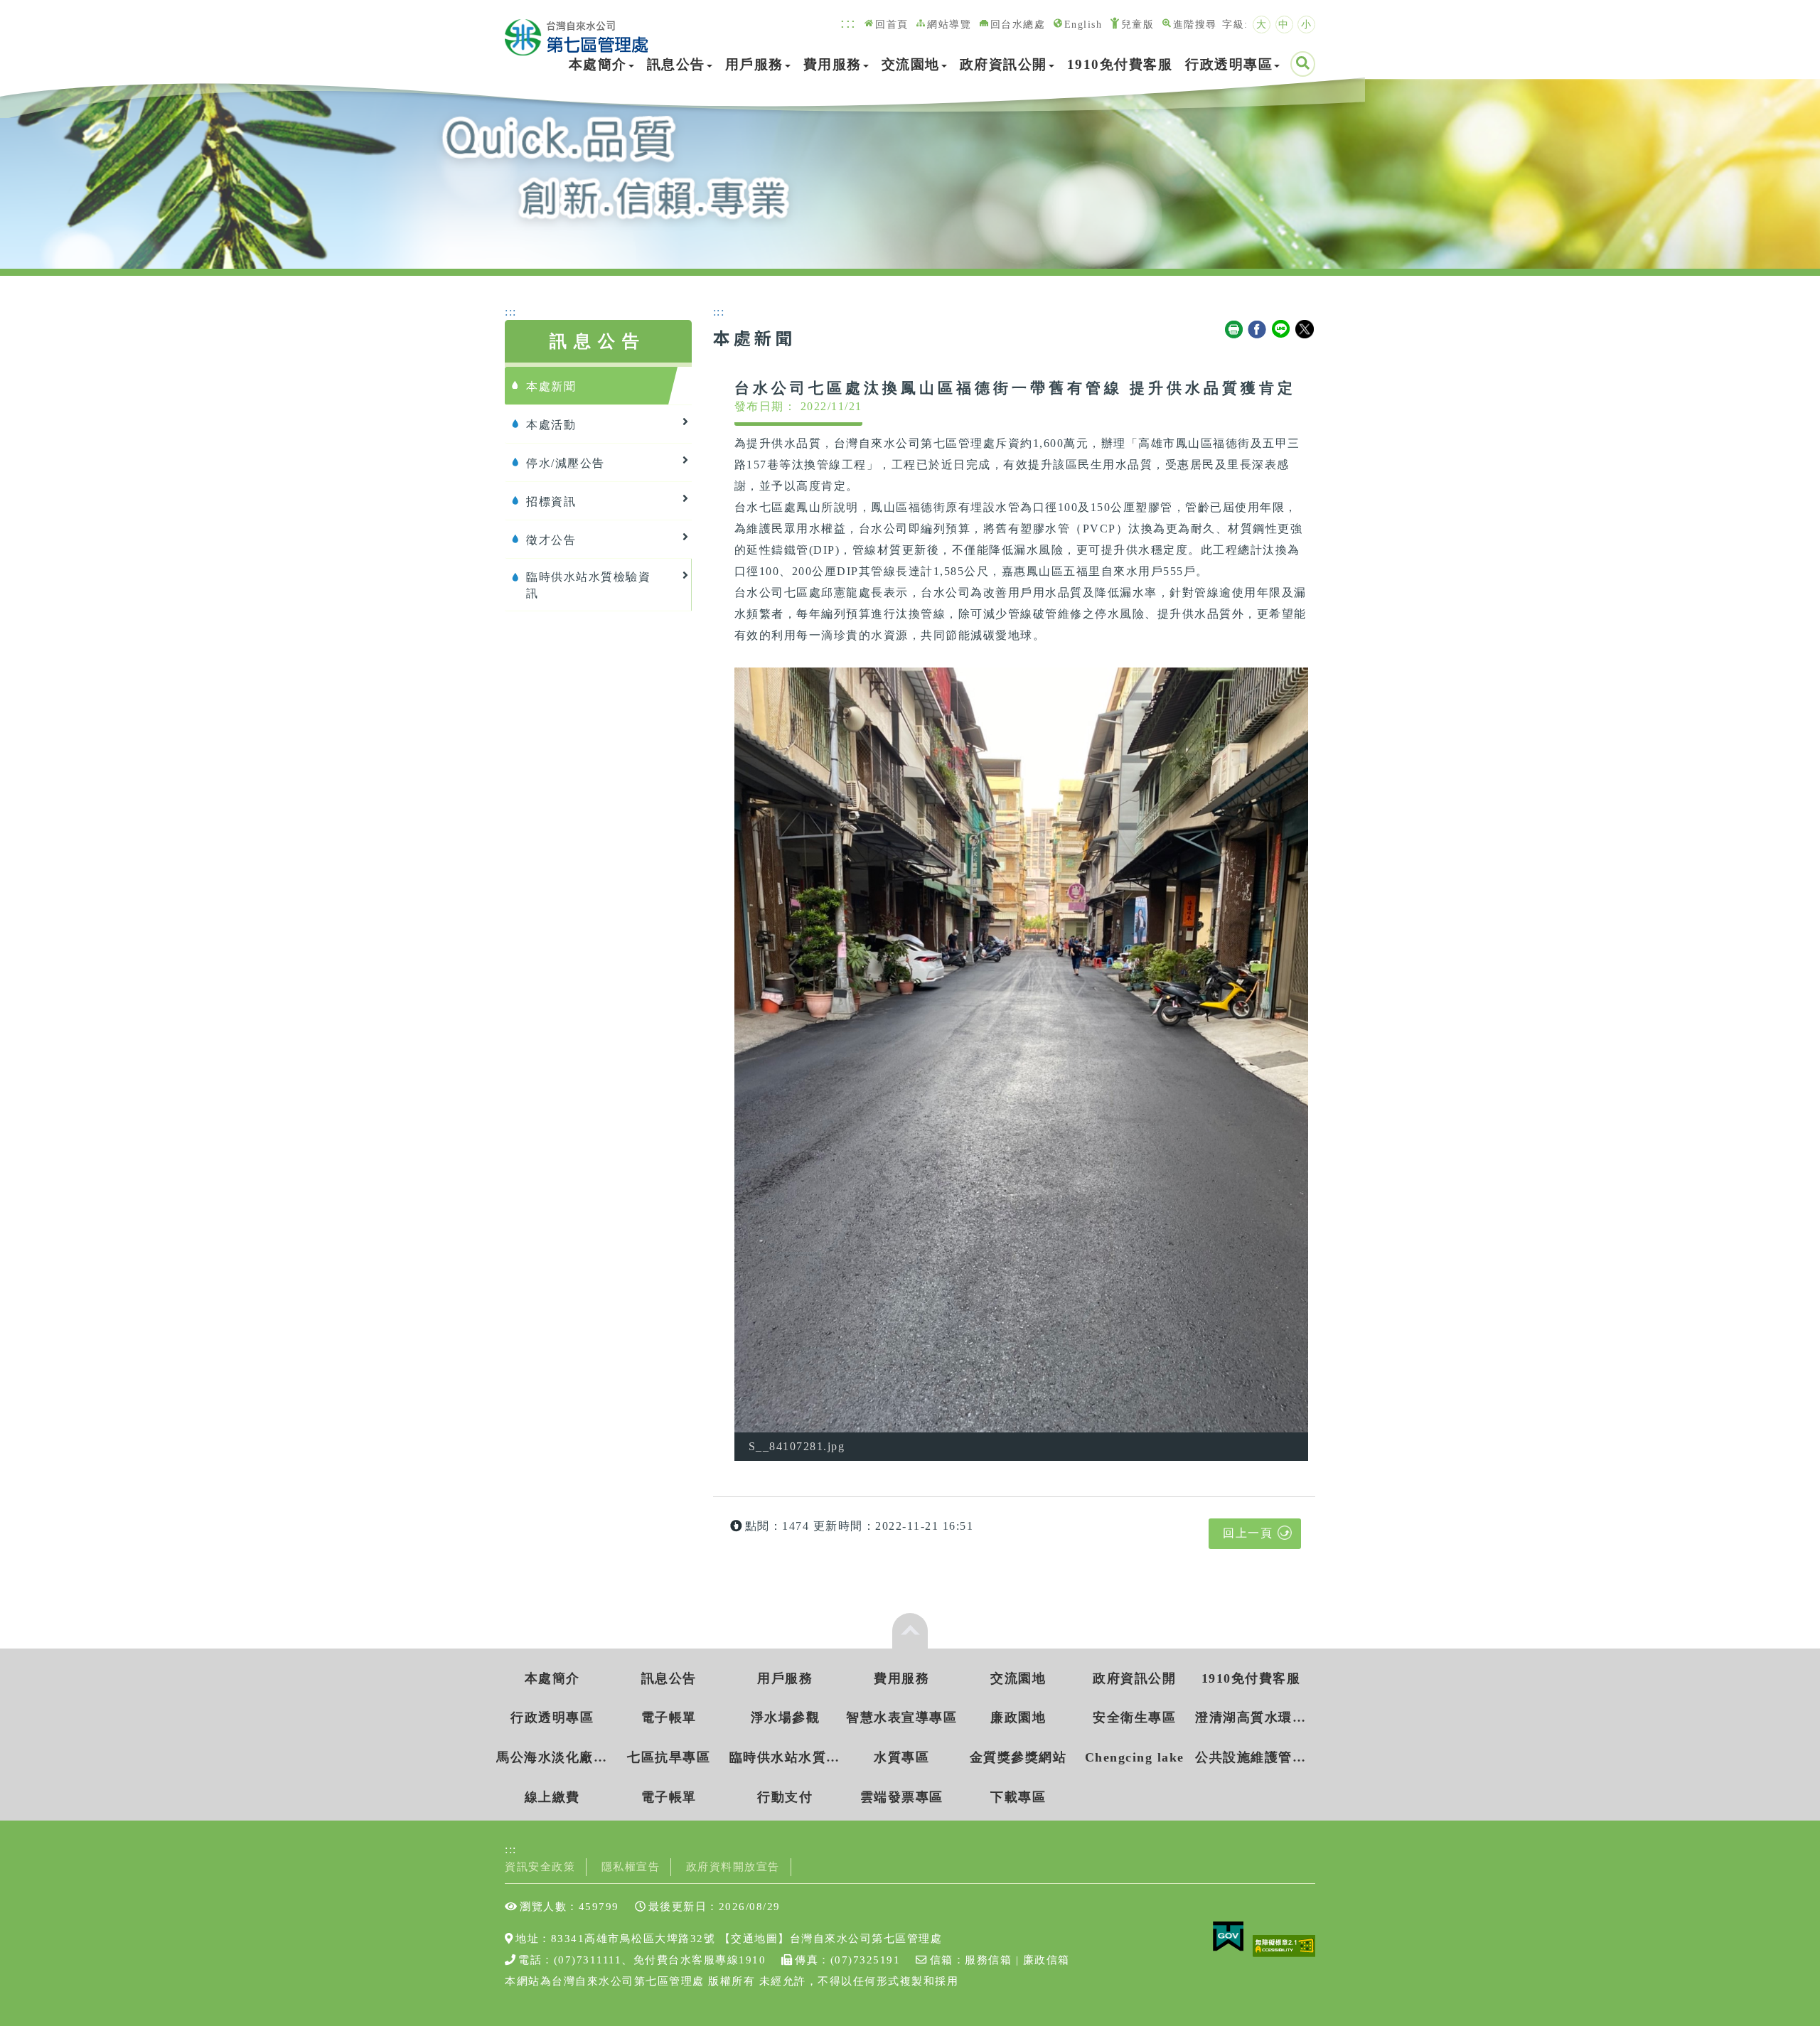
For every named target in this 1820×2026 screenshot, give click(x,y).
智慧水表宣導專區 (901, 1717)
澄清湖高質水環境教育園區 (1251, 1717)
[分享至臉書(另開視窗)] (1258, 330)
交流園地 (911, 64)
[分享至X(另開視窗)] (1305, 330)
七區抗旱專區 (669, 1757)
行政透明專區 (1229, 64)
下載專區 (1018, 1797)
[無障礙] (1284, 1945)
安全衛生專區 (1134, 1717)
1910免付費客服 (1120, 64)
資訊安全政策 (540, 1866)
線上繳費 (552, 1797)
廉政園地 (1018, 1717)
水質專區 (901, 1757)
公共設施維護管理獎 (1251, 1757)
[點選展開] (910, 1631)
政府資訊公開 (1003, 64)
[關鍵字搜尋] (1303, 64)
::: (849, 22)
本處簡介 (598, 64)
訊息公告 (676, 64)
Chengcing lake (1135, 1757)
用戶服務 (754, 64)
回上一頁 (1248, 1533)
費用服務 (833, 64)
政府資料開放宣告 (733, 1866)
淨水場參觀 (786, 1717)
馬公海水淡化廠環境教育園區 (552, 1757)
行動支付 (785, 1797)
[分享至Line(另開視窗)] (1282, 330)
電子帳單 (669, 1717)
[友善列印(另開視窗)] (1234, 330)
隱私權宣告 (631, 1866)
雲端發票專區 (902, 1797)
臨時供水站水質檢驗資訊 (785, 1757)
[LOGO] (577, 30)
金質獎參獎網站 (1018, 1757)
